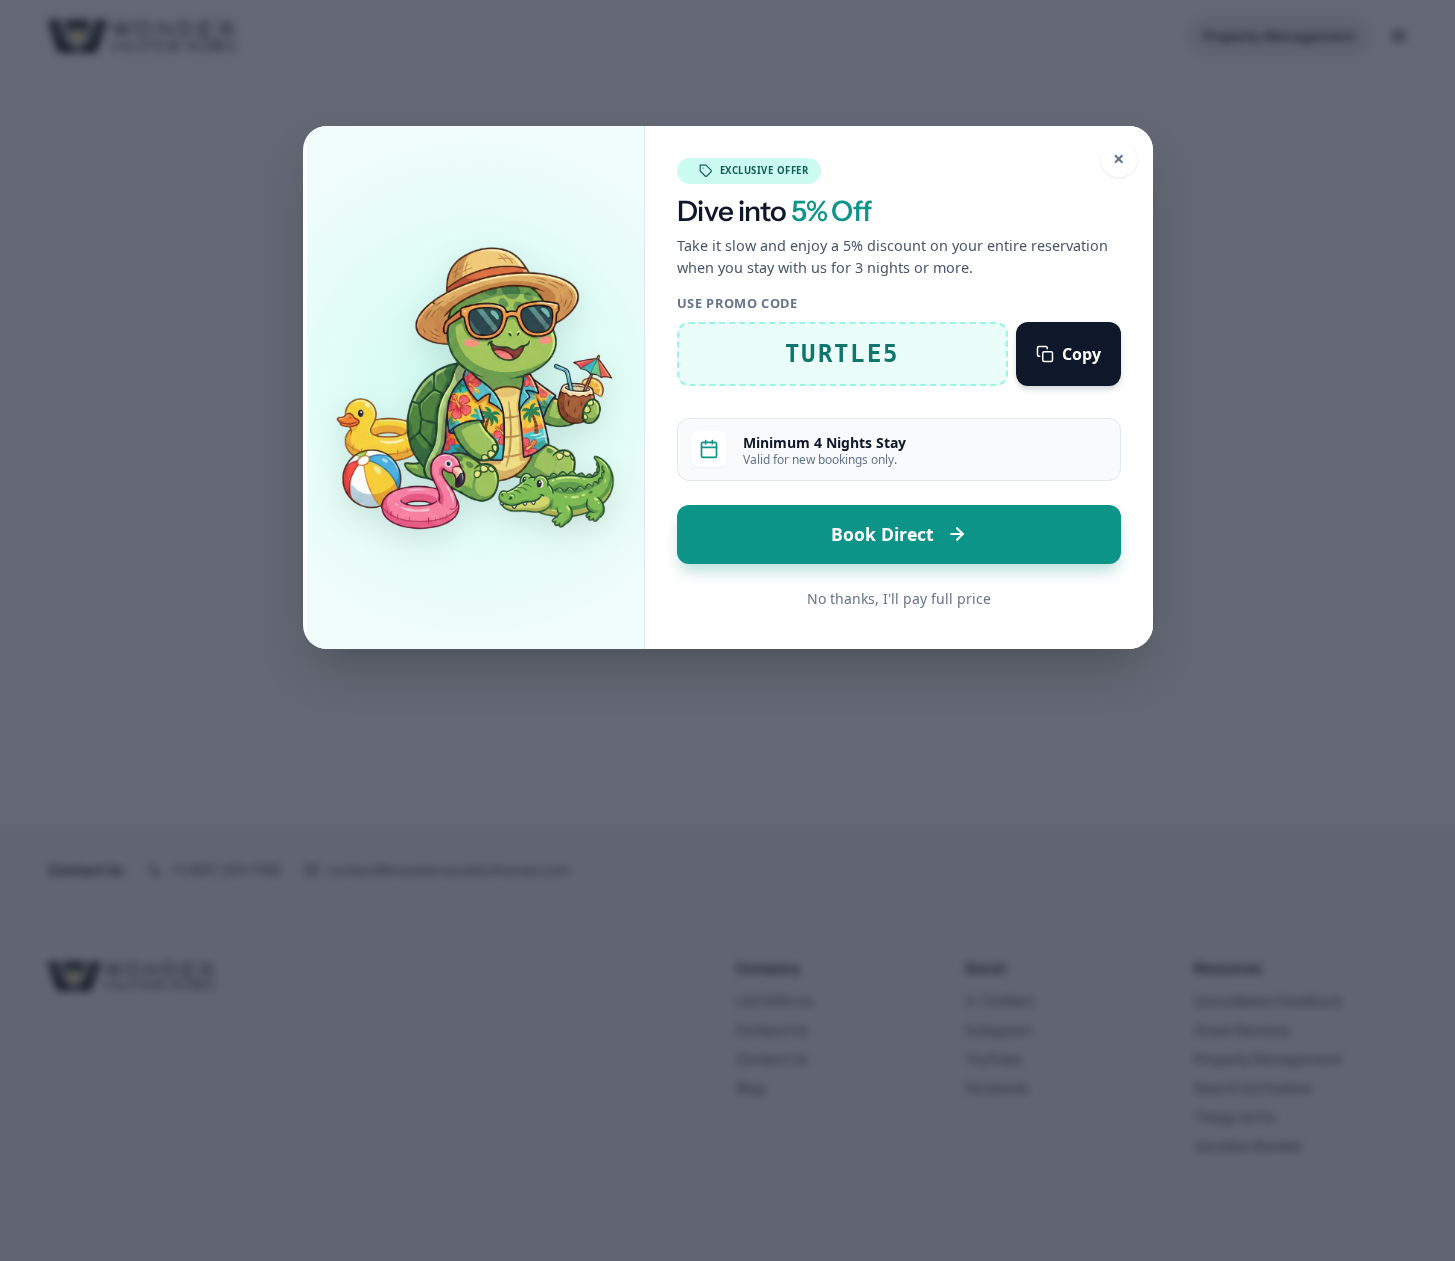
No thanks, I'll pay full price (899, 598)
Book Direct (885, 534)
